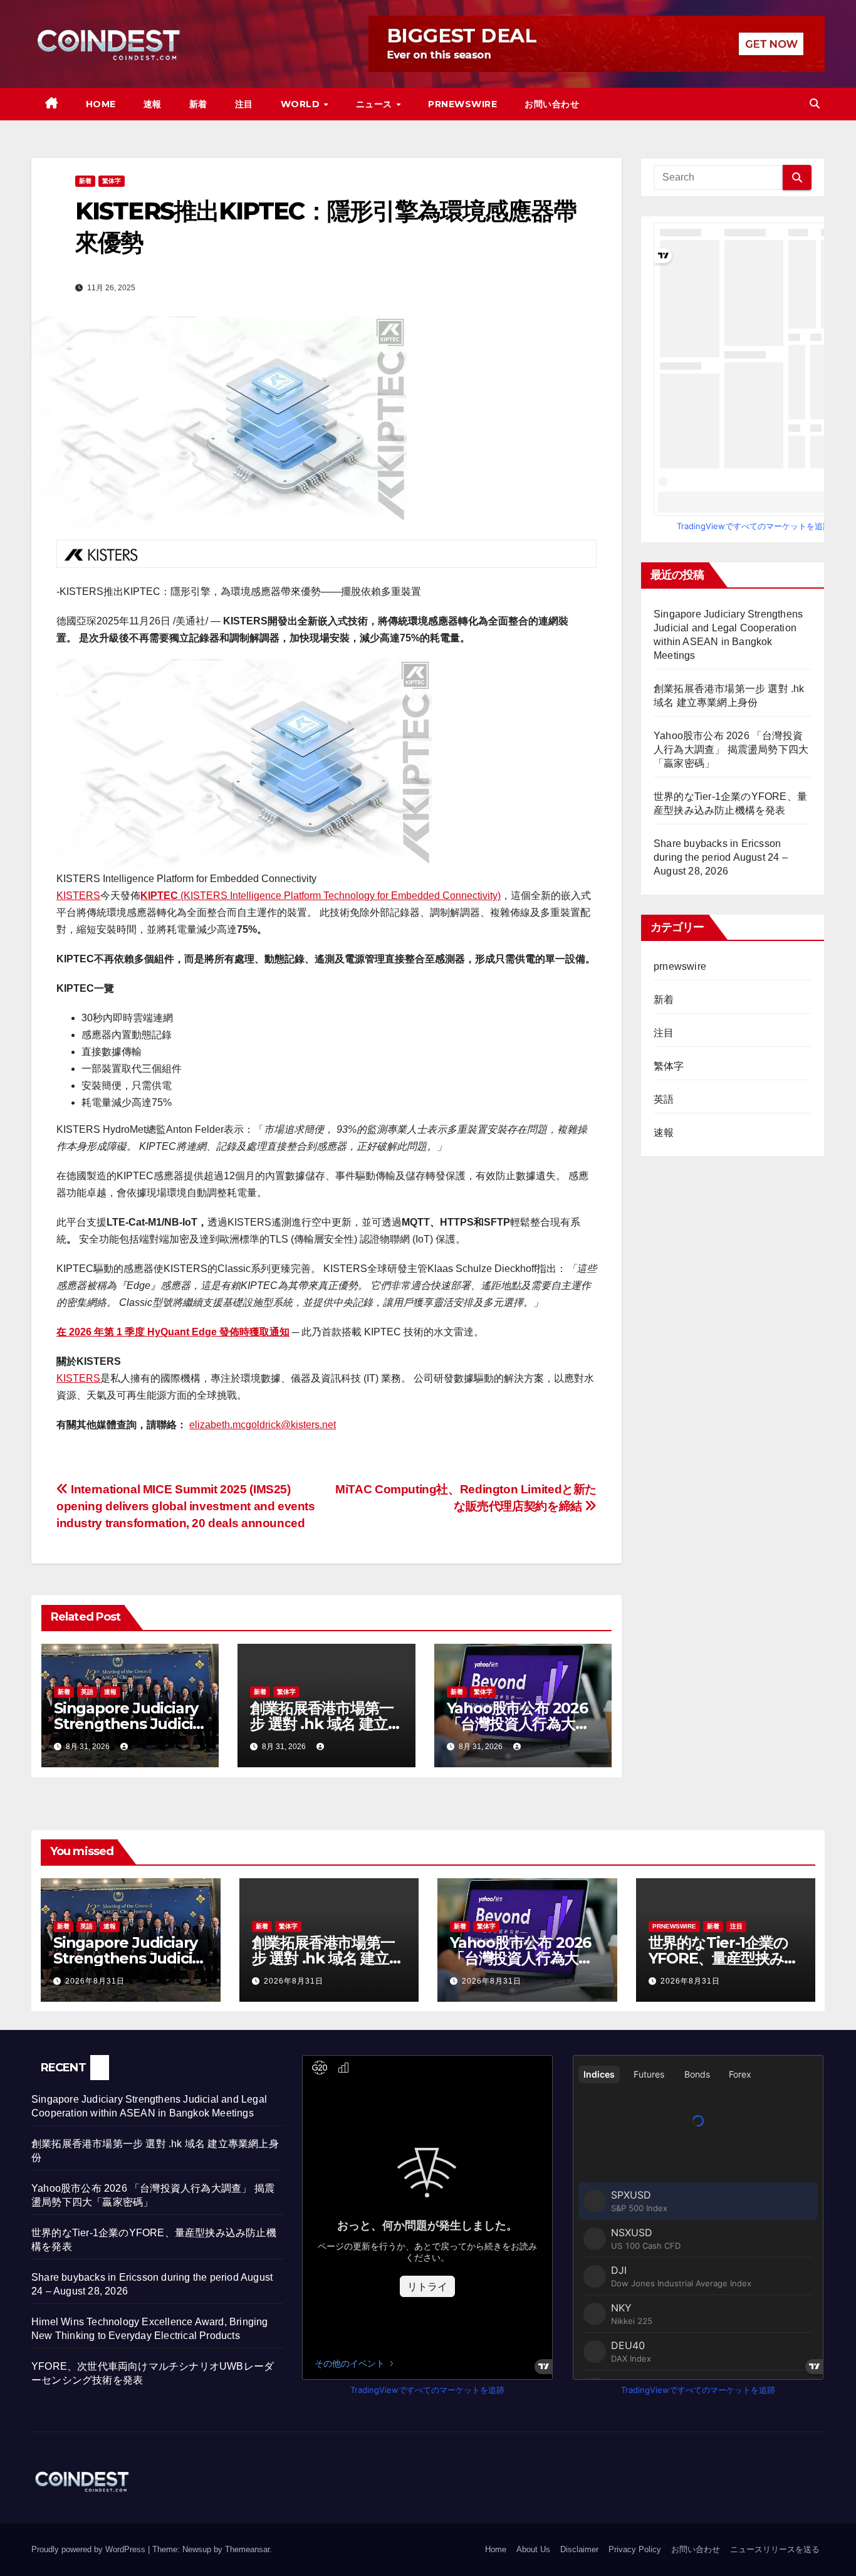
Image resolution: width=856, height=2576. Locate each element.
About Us (533, 2549)
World (302, 104)
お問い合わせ (552, 104)
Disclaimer (579, 2549)
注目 (244, 104)
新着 (198, 104)
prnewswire (680, 966)
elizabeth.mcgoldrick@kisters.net (263, 1425)
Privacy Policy (635, 2549)
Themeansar (247, 2549)
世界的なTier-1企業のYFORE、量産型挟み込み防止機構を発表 (724, 1958)
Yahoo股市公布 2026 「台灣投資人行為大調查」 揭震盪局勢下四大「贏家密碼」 (731, 749)
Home (101, 104)
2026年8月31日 (95, 1981)
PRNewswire (462, 104)
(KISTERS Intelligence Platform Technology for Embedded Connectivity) (321, 896)
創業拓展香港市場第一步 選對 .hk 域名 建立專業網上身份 (326, 1724)
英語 (87, 1692)
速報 (153, 104)
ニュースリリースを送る (775, 2549)
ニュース (376, 104)
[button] (815, 104)
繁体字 (112, 181)
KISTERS (78, 896)
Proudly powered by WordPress (90, 2549)
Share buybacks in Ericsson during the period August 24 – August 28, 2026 (721, 857)
